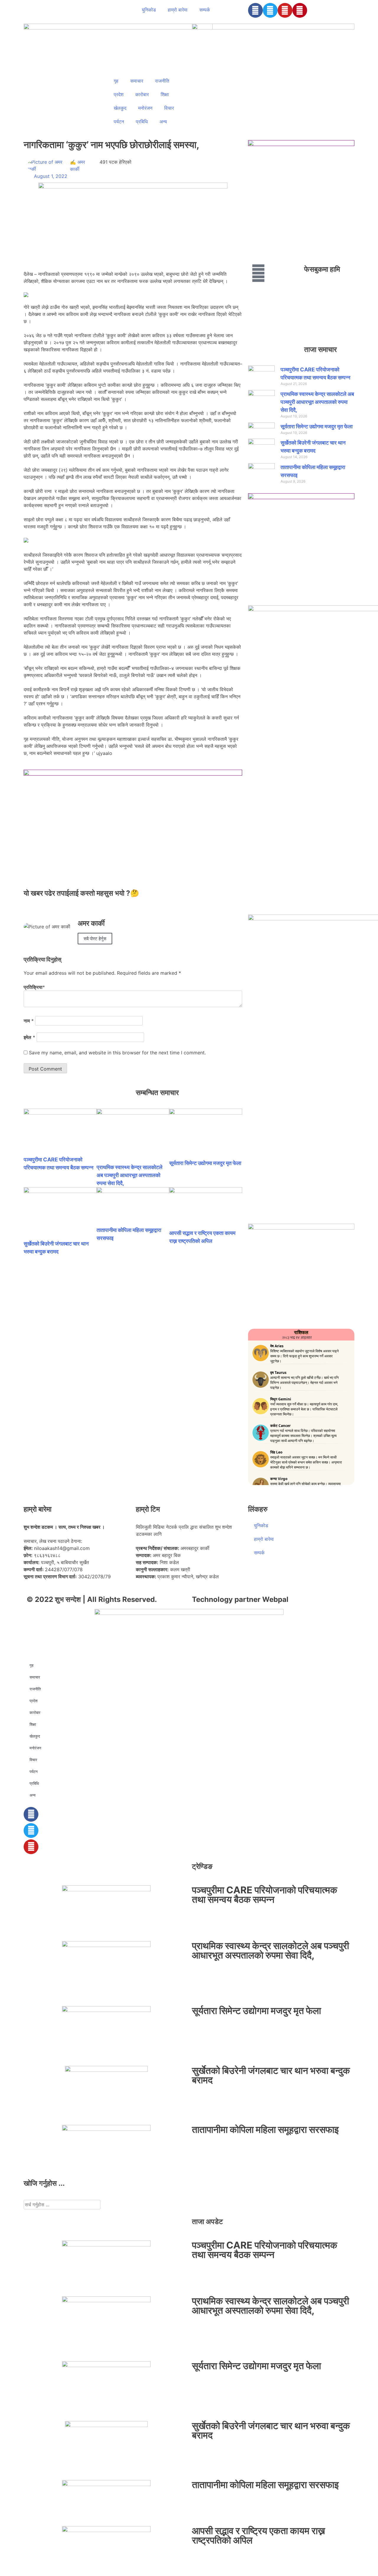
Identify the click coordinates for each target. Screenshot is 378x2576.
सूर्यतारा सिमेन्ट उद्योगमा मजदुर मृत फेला (205, 1163)
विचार (169, 108)
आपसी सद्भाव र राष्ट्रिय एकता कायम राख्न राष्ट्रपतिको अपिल (259, 2535)
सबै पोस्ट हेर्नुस (95, 939)
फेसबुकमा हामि (322, 269)
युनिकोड (149, 10)
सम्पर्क (205, 10)
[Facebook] (255, 10)
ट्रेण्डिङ (202, 1866)
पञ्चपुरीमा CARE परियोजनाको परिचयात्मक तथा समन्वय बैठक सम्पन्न (265, 1895)
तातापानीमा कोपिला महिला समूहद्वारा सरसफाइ (265, 2130)
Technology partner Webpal (240, 1599)
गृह (116, 81)
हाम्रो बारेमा (178, 10)
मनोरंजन (145, 108)
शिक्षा (165, 94)
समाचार (137, 81)
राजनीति (162, 81)
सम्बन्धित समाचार (157, 1093)
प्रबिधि (142, 122)
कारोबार (142, 94)
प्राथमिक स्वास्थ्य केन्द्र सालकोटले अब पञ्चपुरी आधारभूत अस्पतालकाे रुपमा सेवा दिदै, (129, 1175)
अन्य (163, 122)
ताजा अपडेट (207, 2222)
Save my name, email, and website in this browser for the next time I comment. (117, 1053)
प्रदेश (119, 94)
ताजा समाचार (320, 349)
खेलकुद (120, 108)
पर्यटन (119, 122)
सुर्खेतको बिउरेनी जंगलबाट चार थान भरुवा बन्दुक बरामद (271, 2075)
